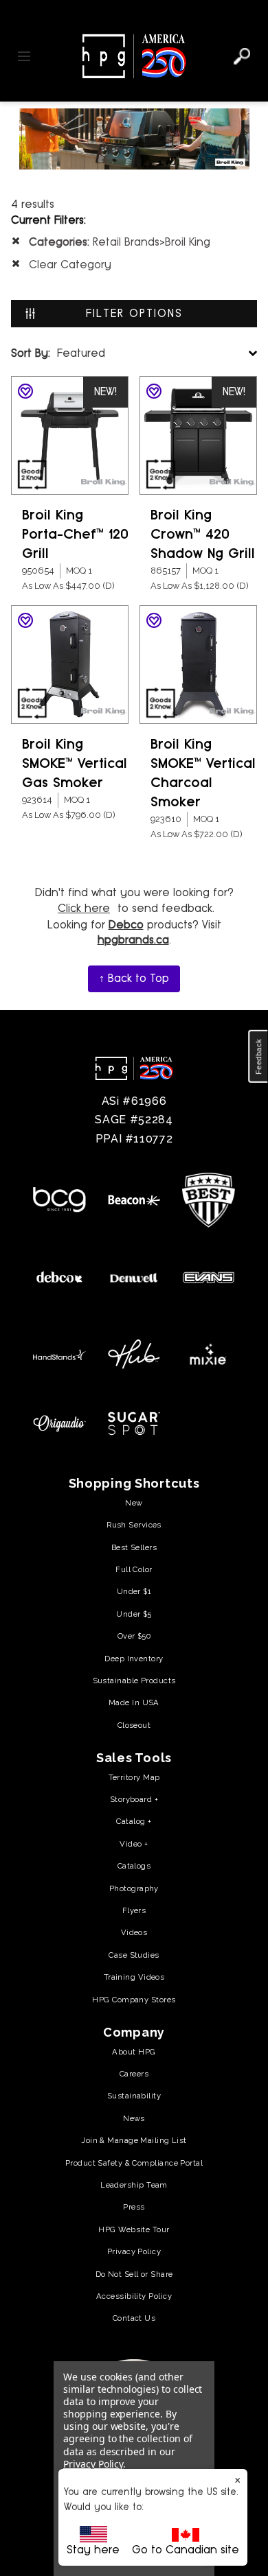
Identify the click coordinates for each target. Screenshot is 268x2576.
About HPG (134, 2052)
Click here (84, 908)
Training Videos (134, 1977)
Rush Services (134, 1525)
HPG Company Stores (134, 2000)
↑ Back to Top (134, 978)
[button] (258, 1057)
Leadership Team (134, 2185)
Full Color (134, 1569)
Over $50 (134, 1636)
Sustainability (134, 2096)
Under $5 (134, 1614)
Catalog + (134, 1821)
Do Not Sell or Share (134, 2274)
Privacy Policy (134, 2251)
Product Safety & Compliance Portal (134, 2163)
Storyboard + (134, 1799)
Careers (134, 2074)
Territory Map (134, 1777)
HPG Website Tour (134, 2229)
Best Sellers (134, 1547)
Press (134, 2207)
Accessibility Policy (134, 2296)
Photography (134, 1888)
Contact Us (134, 2318)
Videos (134, 1932)
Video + (134, 1844)
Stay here (93, 2550)
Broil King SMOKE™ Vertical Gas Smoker (75, 763)
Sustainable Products (134, 1681)
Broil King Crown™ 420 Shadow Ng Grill (203, 534)
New (134, 1503)
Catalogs (134, 1866)
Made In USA (134, 1702)
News (134, 2118)
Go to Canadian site (186, 2550)
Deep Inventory (134, 1659)
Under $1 (134, 1591)
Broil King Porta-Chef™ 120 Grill (75, 534)
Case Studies (134, 1955)
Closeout (134, 1725)
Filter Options (134, 313)
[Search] (242, 56)
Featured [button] (58, 353)
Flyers (134, 1910)
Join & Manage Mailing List (134, 2140)
